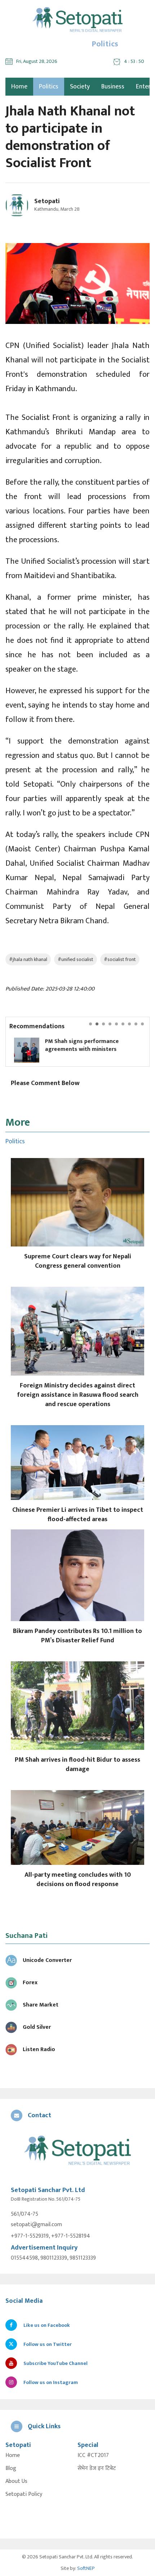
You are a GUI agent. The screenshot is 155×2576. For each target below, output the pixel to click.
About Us (16, 2481)
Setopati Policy (24, 2494)
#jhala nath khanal (28, 959)
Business (113, 87)
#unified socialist (76, 959)
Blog (11, 2469)
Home (13, 2456)
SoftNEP (86, 2568)
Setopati (47, 201)
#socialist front (120, 959)
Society (80, 87)
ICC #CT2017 (93, 2456)
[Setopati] (77, 2151)
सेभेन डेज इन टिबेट (97, 2469)
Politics (49, 87)
